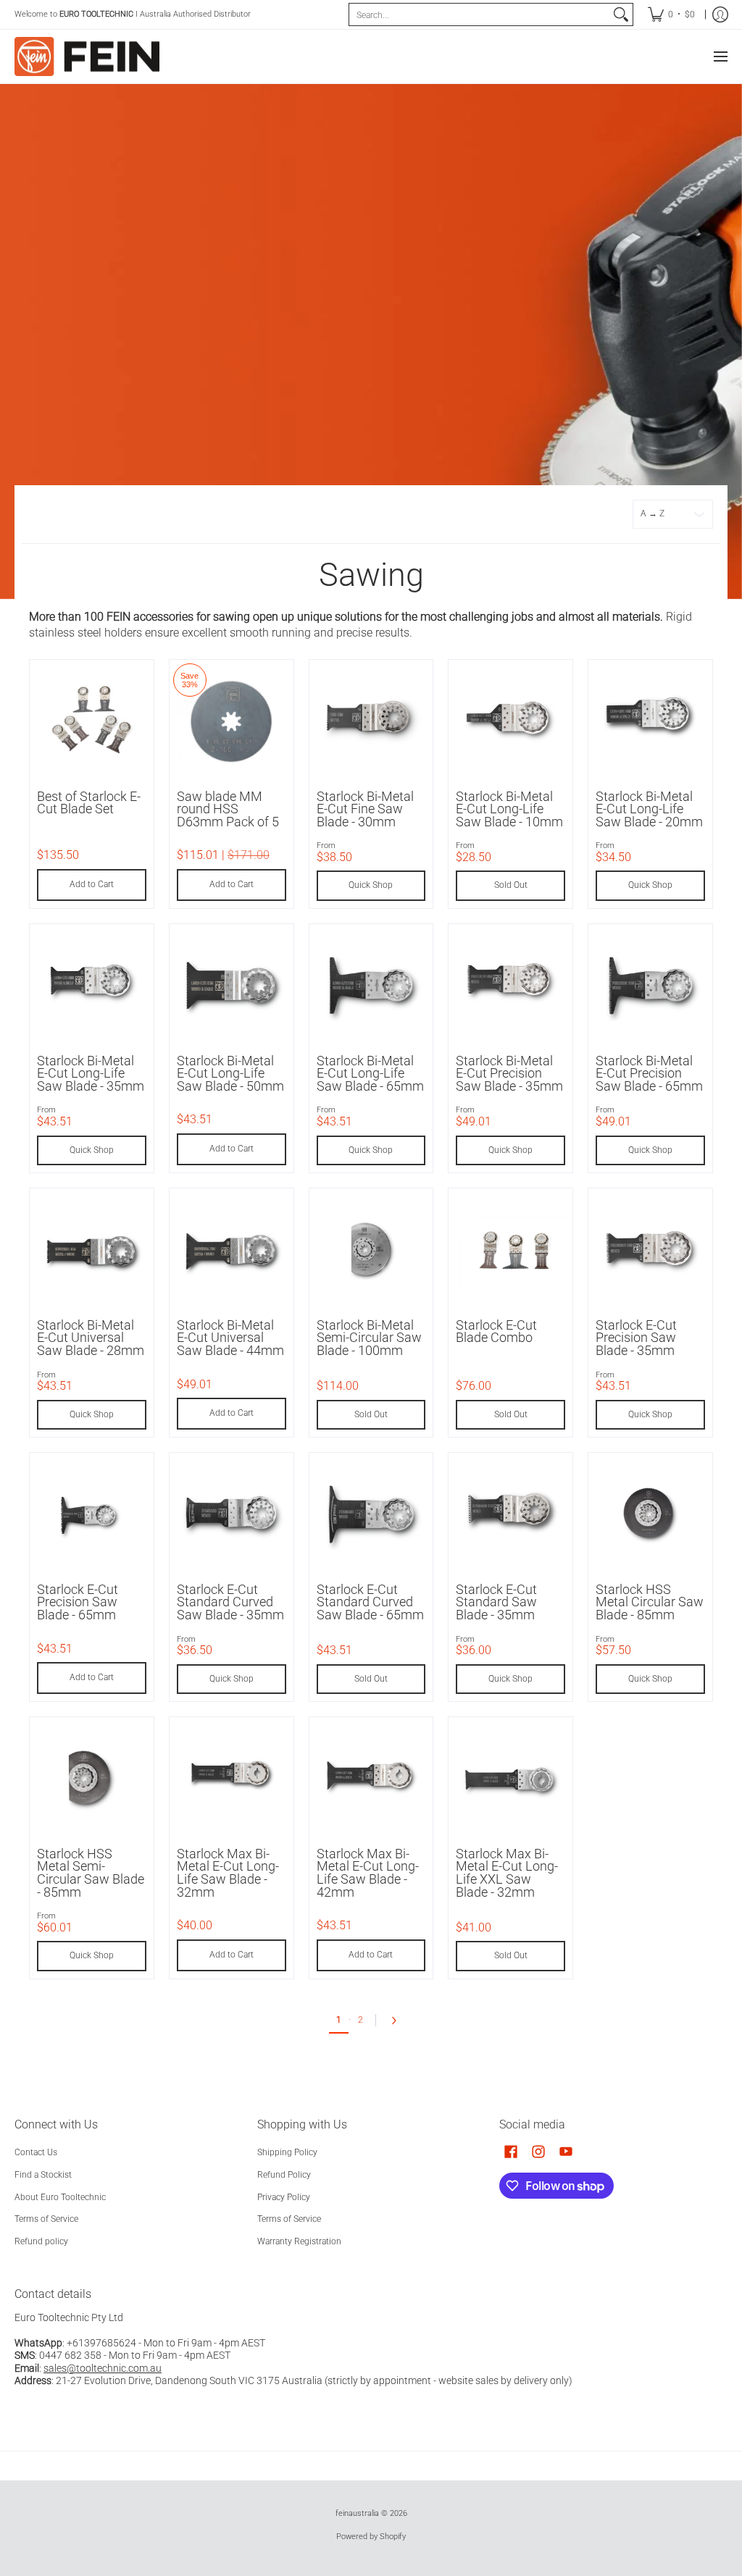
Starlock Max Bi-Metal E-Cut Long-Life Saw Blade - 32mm (228, 1873)
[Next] (397, 2021)
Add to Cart (92, 884)
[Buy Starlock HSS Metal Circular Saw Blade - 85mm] (650, 1515)
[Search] (621, 14)
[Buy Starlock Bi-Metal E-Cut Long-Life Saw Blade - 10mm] (510, 722)
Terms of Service (46, 2219)
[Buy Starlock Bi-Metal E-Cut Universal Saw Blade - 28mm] (92, 1250)
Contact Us (36, 2152)
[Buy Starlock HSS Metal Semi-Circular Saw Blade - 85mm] (92, 1779)
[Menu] (720, 56)
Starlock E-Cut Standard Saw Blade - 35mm (496, 1602)
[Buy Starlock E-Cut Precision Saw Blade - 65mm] (92, 1515)
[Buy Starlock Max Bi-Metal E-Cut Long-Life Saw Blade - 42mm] (371, 1779)
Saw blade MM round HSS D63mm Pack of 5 (228, 809)
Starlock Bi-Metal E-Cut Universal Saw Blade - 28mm (91, 1338)
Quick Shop (371, 885)
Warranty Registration (299, 2241)
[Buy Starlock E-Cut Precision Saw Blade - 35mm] (650, 1250)
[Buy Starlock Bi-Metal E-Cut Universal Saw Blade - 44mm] (232, 1250)
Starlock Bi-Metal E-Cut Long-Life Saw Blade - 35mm (91, 1074)
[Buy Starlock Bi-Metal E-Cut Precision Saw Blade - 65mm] (650, 986)
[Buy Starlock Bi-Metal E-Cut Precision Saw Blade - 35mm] (510, 986)
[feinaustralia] (87, 56)
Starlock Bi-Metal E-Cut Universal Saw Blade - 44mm (230, 1338)
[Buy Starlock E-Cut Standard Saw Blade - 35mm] (510, 1515)
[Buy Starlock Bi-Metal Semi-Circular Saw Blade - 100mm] (371, 1250)
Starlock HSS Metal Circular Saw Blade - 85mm (650, 1602)
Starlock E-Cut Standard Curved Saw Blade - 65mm (370, 1602)
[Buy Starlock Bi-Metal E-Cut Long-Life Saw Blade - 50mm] (232, 986)
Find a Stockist (43, 2175)
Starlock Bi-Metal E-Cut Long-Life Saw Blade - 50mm (230, 1074)
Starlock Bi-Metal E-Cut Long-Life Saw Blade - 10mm (509, 809)
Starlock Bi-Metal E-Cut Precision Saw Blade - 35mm (509, 1074)
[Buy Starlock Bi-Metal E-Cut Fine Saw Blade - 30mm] (371, 722)
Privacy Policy (284, 2197)
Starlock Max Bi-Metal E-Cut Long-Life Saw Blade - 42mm (368, 1873)
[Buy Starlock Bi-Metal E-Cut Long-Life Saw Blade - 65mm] (371, 986)
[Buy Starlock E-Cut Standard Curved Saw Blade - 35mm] (232, 1515)
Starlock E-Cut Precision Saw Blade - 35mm (636, 1338)
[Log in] (720, 14)
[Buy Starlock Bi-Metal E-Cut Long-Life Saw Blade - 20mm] (650, 722)
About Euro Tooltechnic (60, 2197)
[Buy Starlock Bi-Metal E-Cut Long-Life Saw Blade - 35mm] (92, 986)
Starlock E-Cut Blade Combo (496, 1332)
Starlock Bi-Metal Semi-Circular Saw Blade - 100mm (369, 1338)
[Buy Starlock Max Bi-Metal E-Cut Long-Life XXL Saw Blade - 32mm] (510, 1779)
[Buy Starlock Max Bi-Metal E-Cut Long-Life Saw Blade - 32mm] (232, 1779)
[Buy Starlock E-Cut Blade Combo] (510, 1250)
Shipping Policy (287, 2152)
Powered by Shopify (371, 2537)
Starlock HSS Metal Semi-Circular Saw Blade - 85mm (91, 1873)
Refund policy (41, 2241)
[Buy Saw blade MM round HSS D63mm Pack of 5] (232, 722)
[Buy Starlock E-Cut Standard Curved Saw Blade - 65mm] (371, 1515)
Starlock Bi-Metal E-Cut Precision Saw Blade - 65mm (649, 1074)
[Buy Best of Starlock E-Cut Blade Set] (92, 722)
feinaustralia (357, 2513)
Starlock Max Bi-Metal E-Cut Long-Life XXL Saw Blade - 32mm (507, 1873)
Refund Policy (284, 2175)
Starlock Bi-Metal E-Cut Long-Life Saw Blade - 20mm (649, 809)
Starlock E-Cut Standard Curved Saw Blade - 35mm (230, 1602)
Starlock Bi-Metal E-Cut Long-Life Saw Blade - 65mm (370, 1074)
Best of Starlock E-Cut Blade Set (89, 803)
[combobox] (479, 14)
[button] (511, 2151)
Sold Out (511, 885)
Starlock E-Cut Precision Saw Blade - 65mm (78, 1602)
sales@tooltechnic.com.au (103, 2368)
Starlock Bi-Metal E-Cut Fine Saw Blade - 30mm (365, 809)
